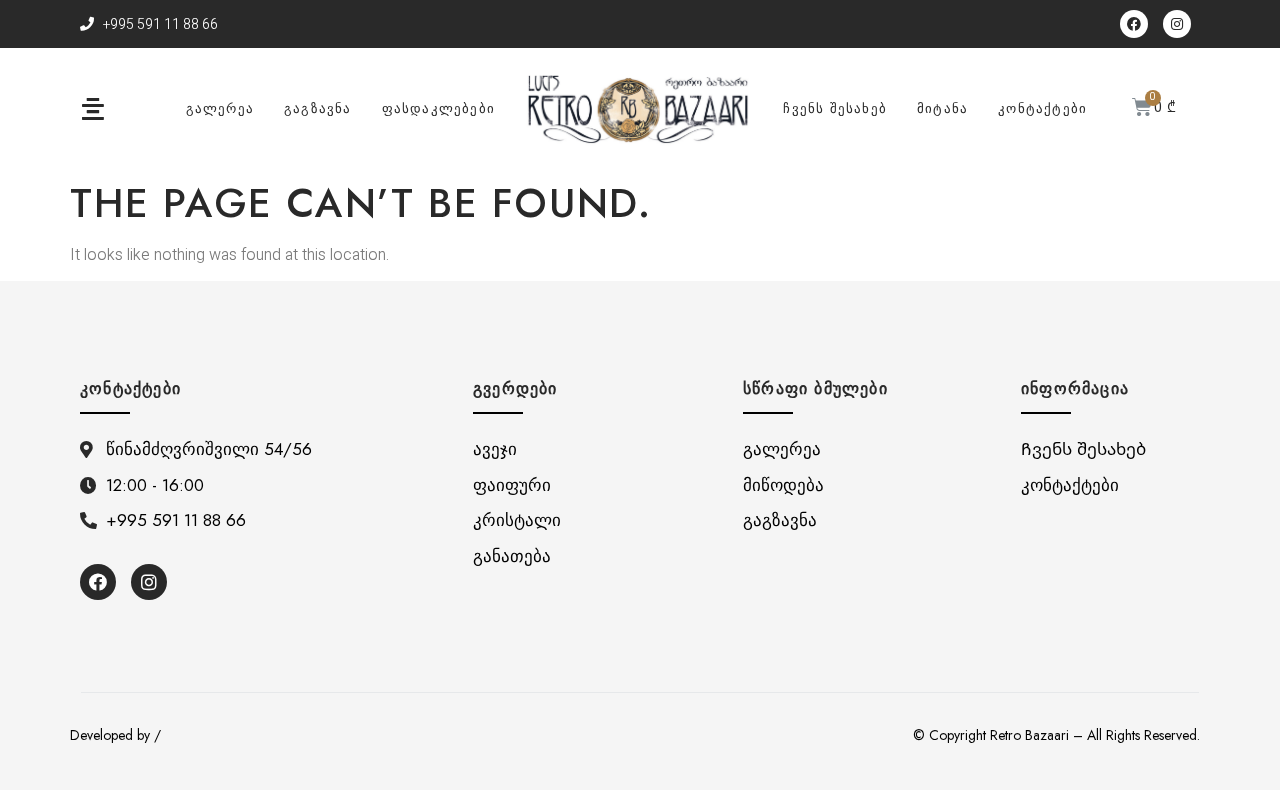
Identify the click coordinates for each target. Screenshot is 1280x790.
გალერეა (220, 108)
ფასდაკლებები (438, 108)
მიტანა (942, 108)
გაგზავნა (318, 108)
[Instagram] (1177, 24)
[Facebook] (1134, 24)
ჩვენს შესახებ (835, 108)
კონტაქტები (1042, 108)
